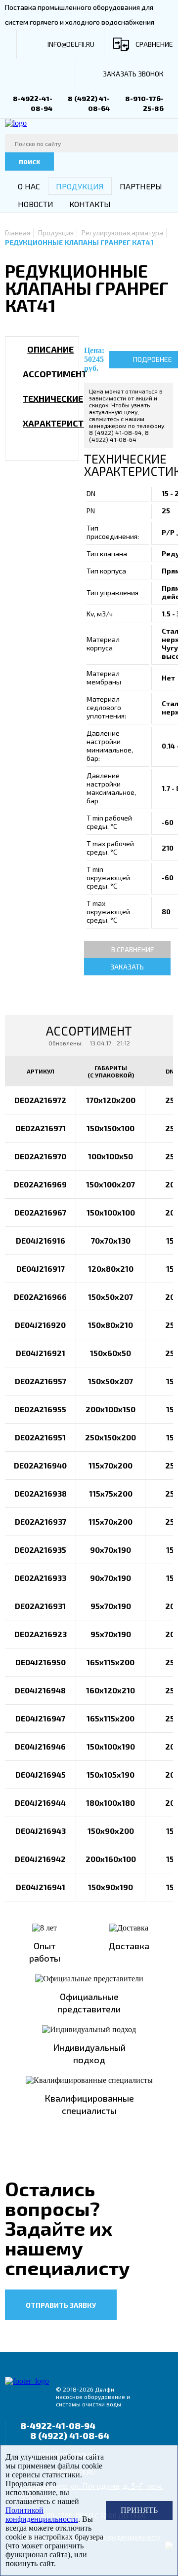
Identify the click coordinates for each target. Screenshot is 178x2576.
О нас (29, 186)
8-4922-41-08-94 (58, 2426)
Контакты (90, 204)
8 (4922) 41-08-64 (70, 2435)
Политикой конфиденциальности (42, 2515)
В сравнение (133, 949)
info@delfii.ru (71, 44)
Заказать (127, 967)
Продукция (80, 186)
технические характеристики (62, 411)
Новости (36, 204)
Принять (139, 2510)
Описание (50, 349)
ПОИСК (29, 162)
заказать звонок (133, 74)
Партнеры (141, 186)
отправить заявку (61, 2305)
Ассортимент (55, 374)
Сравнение (154, 44)
